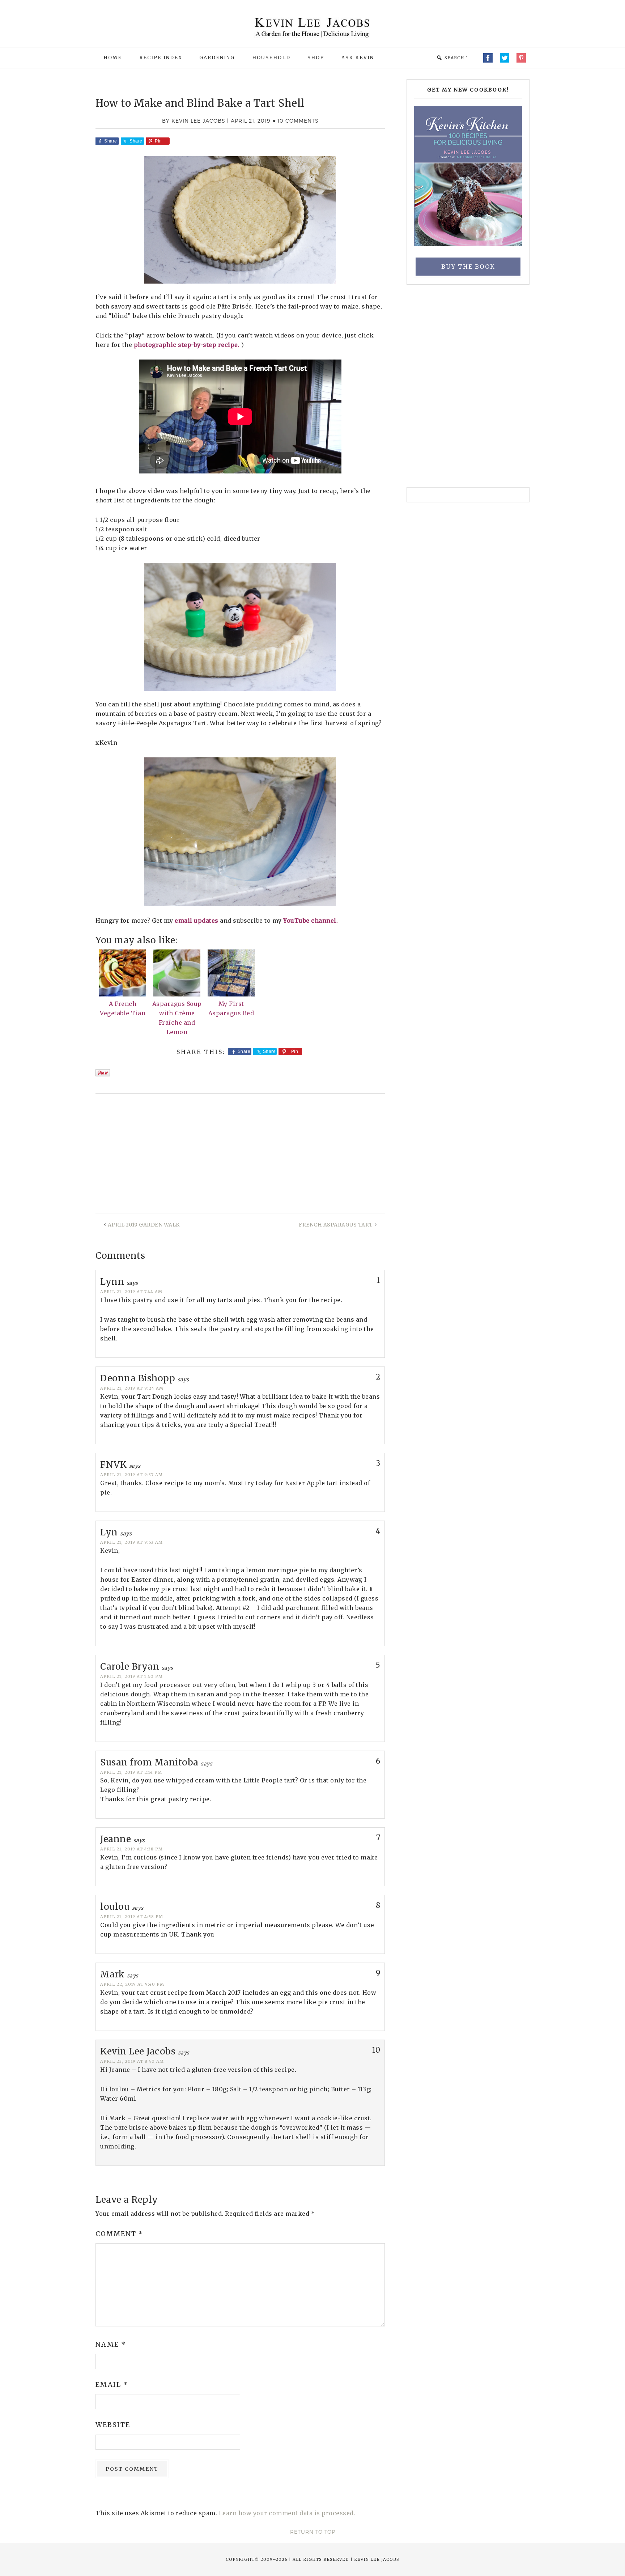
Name (111, 2344)
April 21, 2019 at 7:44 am (131, 1292)
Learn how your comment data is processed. (287, 2513)
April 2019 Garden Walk (144, 1225)
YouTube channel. (311, 921)
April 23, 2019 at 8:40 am (132, 2061)
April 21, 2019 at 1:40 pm (131, 1676)
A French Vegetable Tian (123, 1008)
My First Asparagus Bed (231, 1008)
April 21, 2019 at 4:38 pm (131, 1849)
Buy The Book (468, 267)
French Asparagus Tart (336, 1225)
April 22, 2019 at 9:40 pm (132, 1984)
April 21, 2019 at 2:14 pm (131, 1772)
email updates (197, 921)
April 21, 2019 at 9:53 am (131, 1542)
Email (112, 2384)
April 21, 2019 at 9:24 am (132, 1388)
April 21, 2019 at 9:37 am (131, 1475)
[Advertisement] (240, 1159)
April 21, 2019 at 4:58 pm (132, 1917)
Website (113, 2425)
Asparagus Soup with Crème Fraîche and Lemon (177, 1018)
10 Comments (298, 121)
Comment (120, 2234)
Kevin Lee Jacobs (312, 31)
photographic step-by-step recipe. (188, 345)
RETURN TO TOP (313, 2532)
